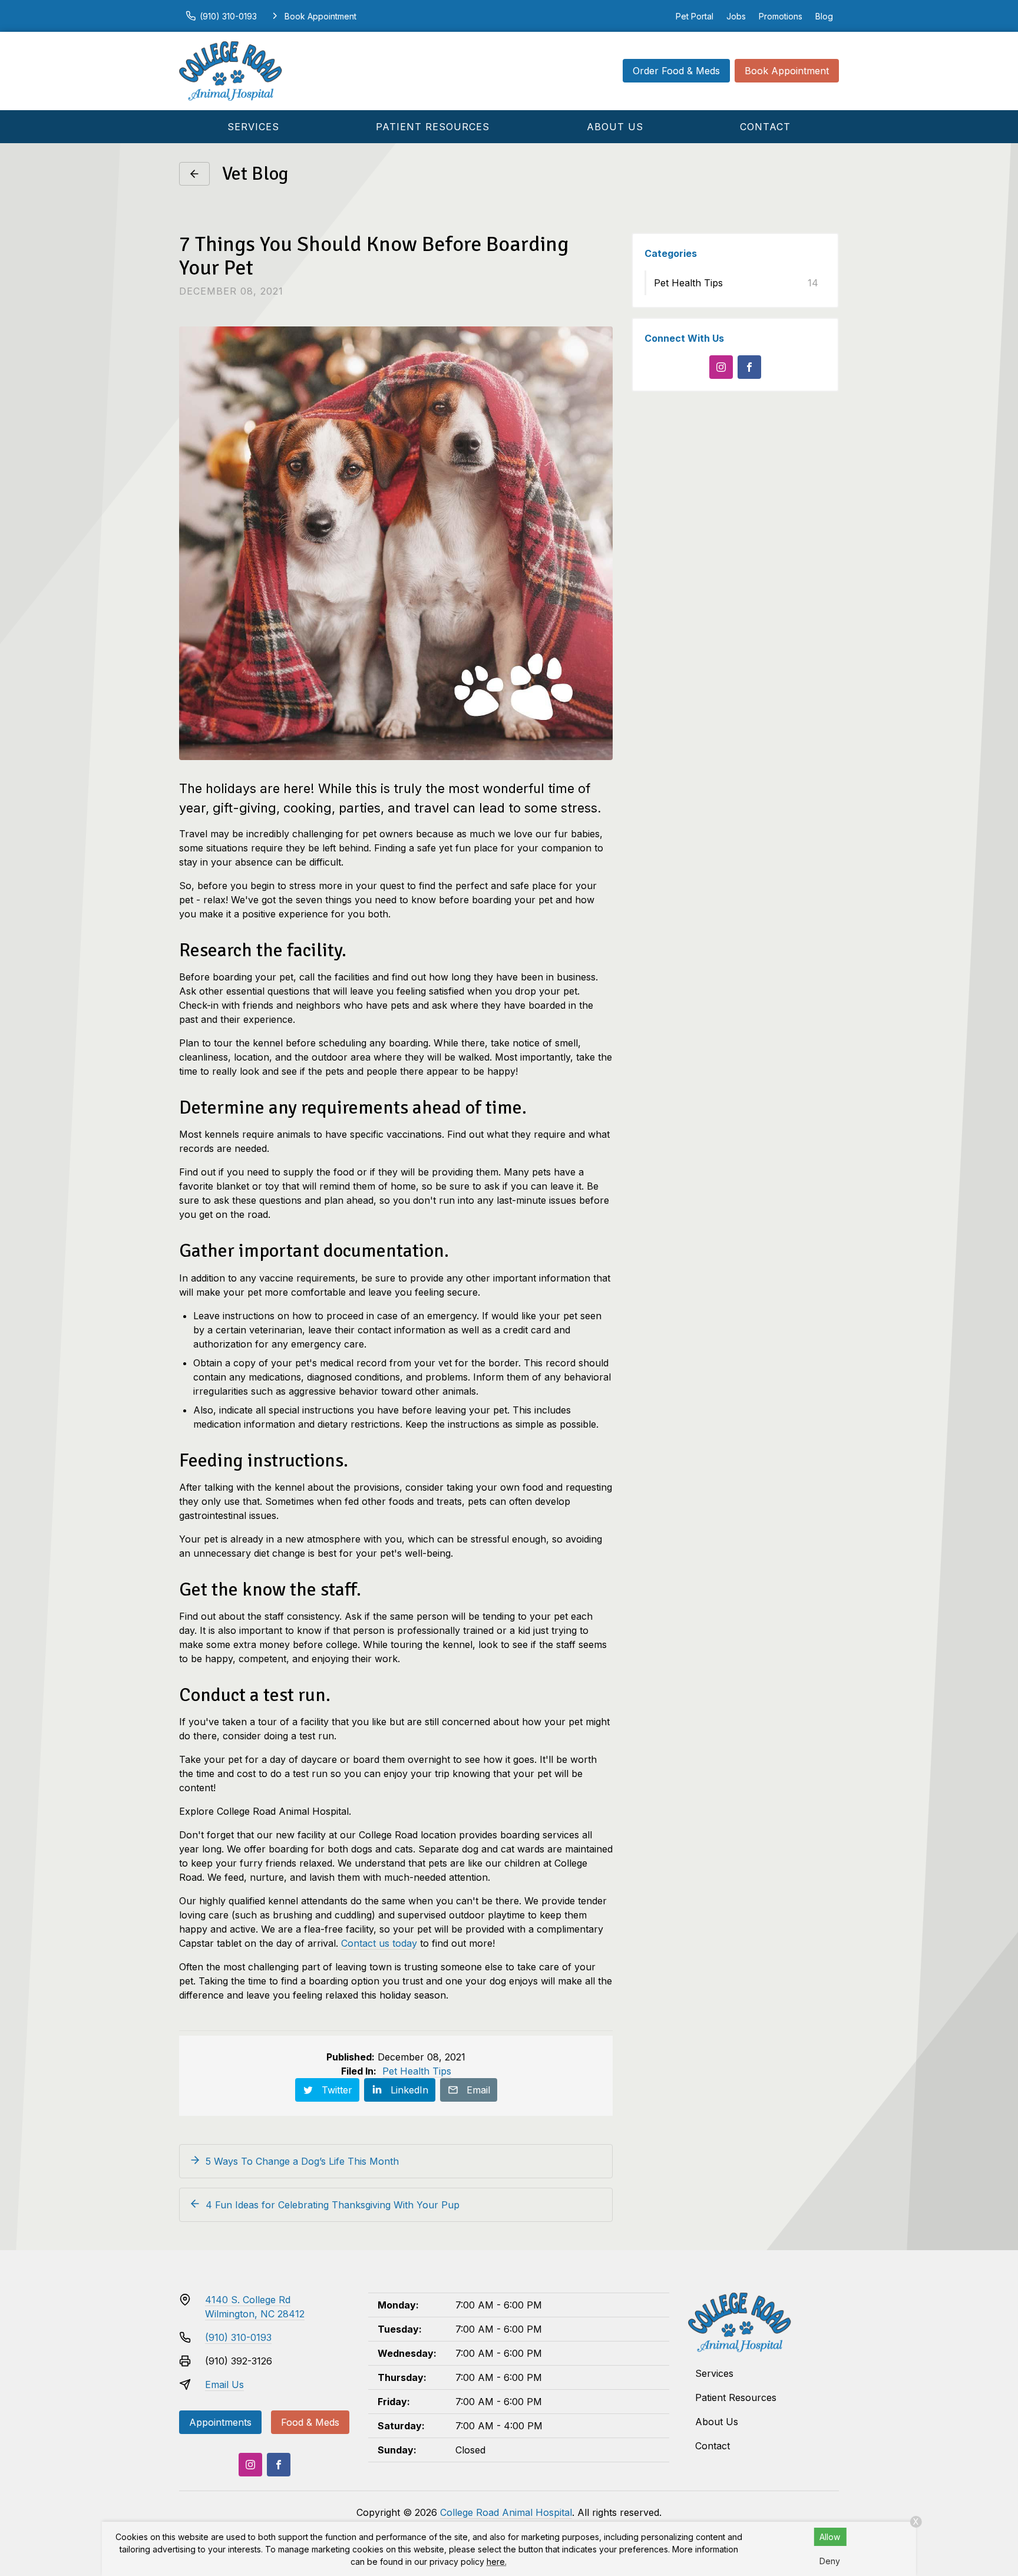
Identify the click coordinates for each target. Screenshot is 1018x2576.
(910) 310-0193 (238, 2337)
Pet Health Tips (417, 2071)
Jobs (736, 16)
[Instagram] (721, 367)
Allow (830, 2537)
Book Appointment (787, 71)
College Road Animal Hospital (506, 2512)
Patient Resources (433, 127)
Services (253, 127)
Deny (830, 2561)
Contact (765, 127)
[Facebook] (749, 367)
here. (497, 2562)
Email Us (224, 2385)
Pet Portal (695, 16)
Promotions (781, 16)
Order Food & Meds (676, 71)
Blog (824, 16)
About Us (615, 127)
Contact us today (379, 1943)
